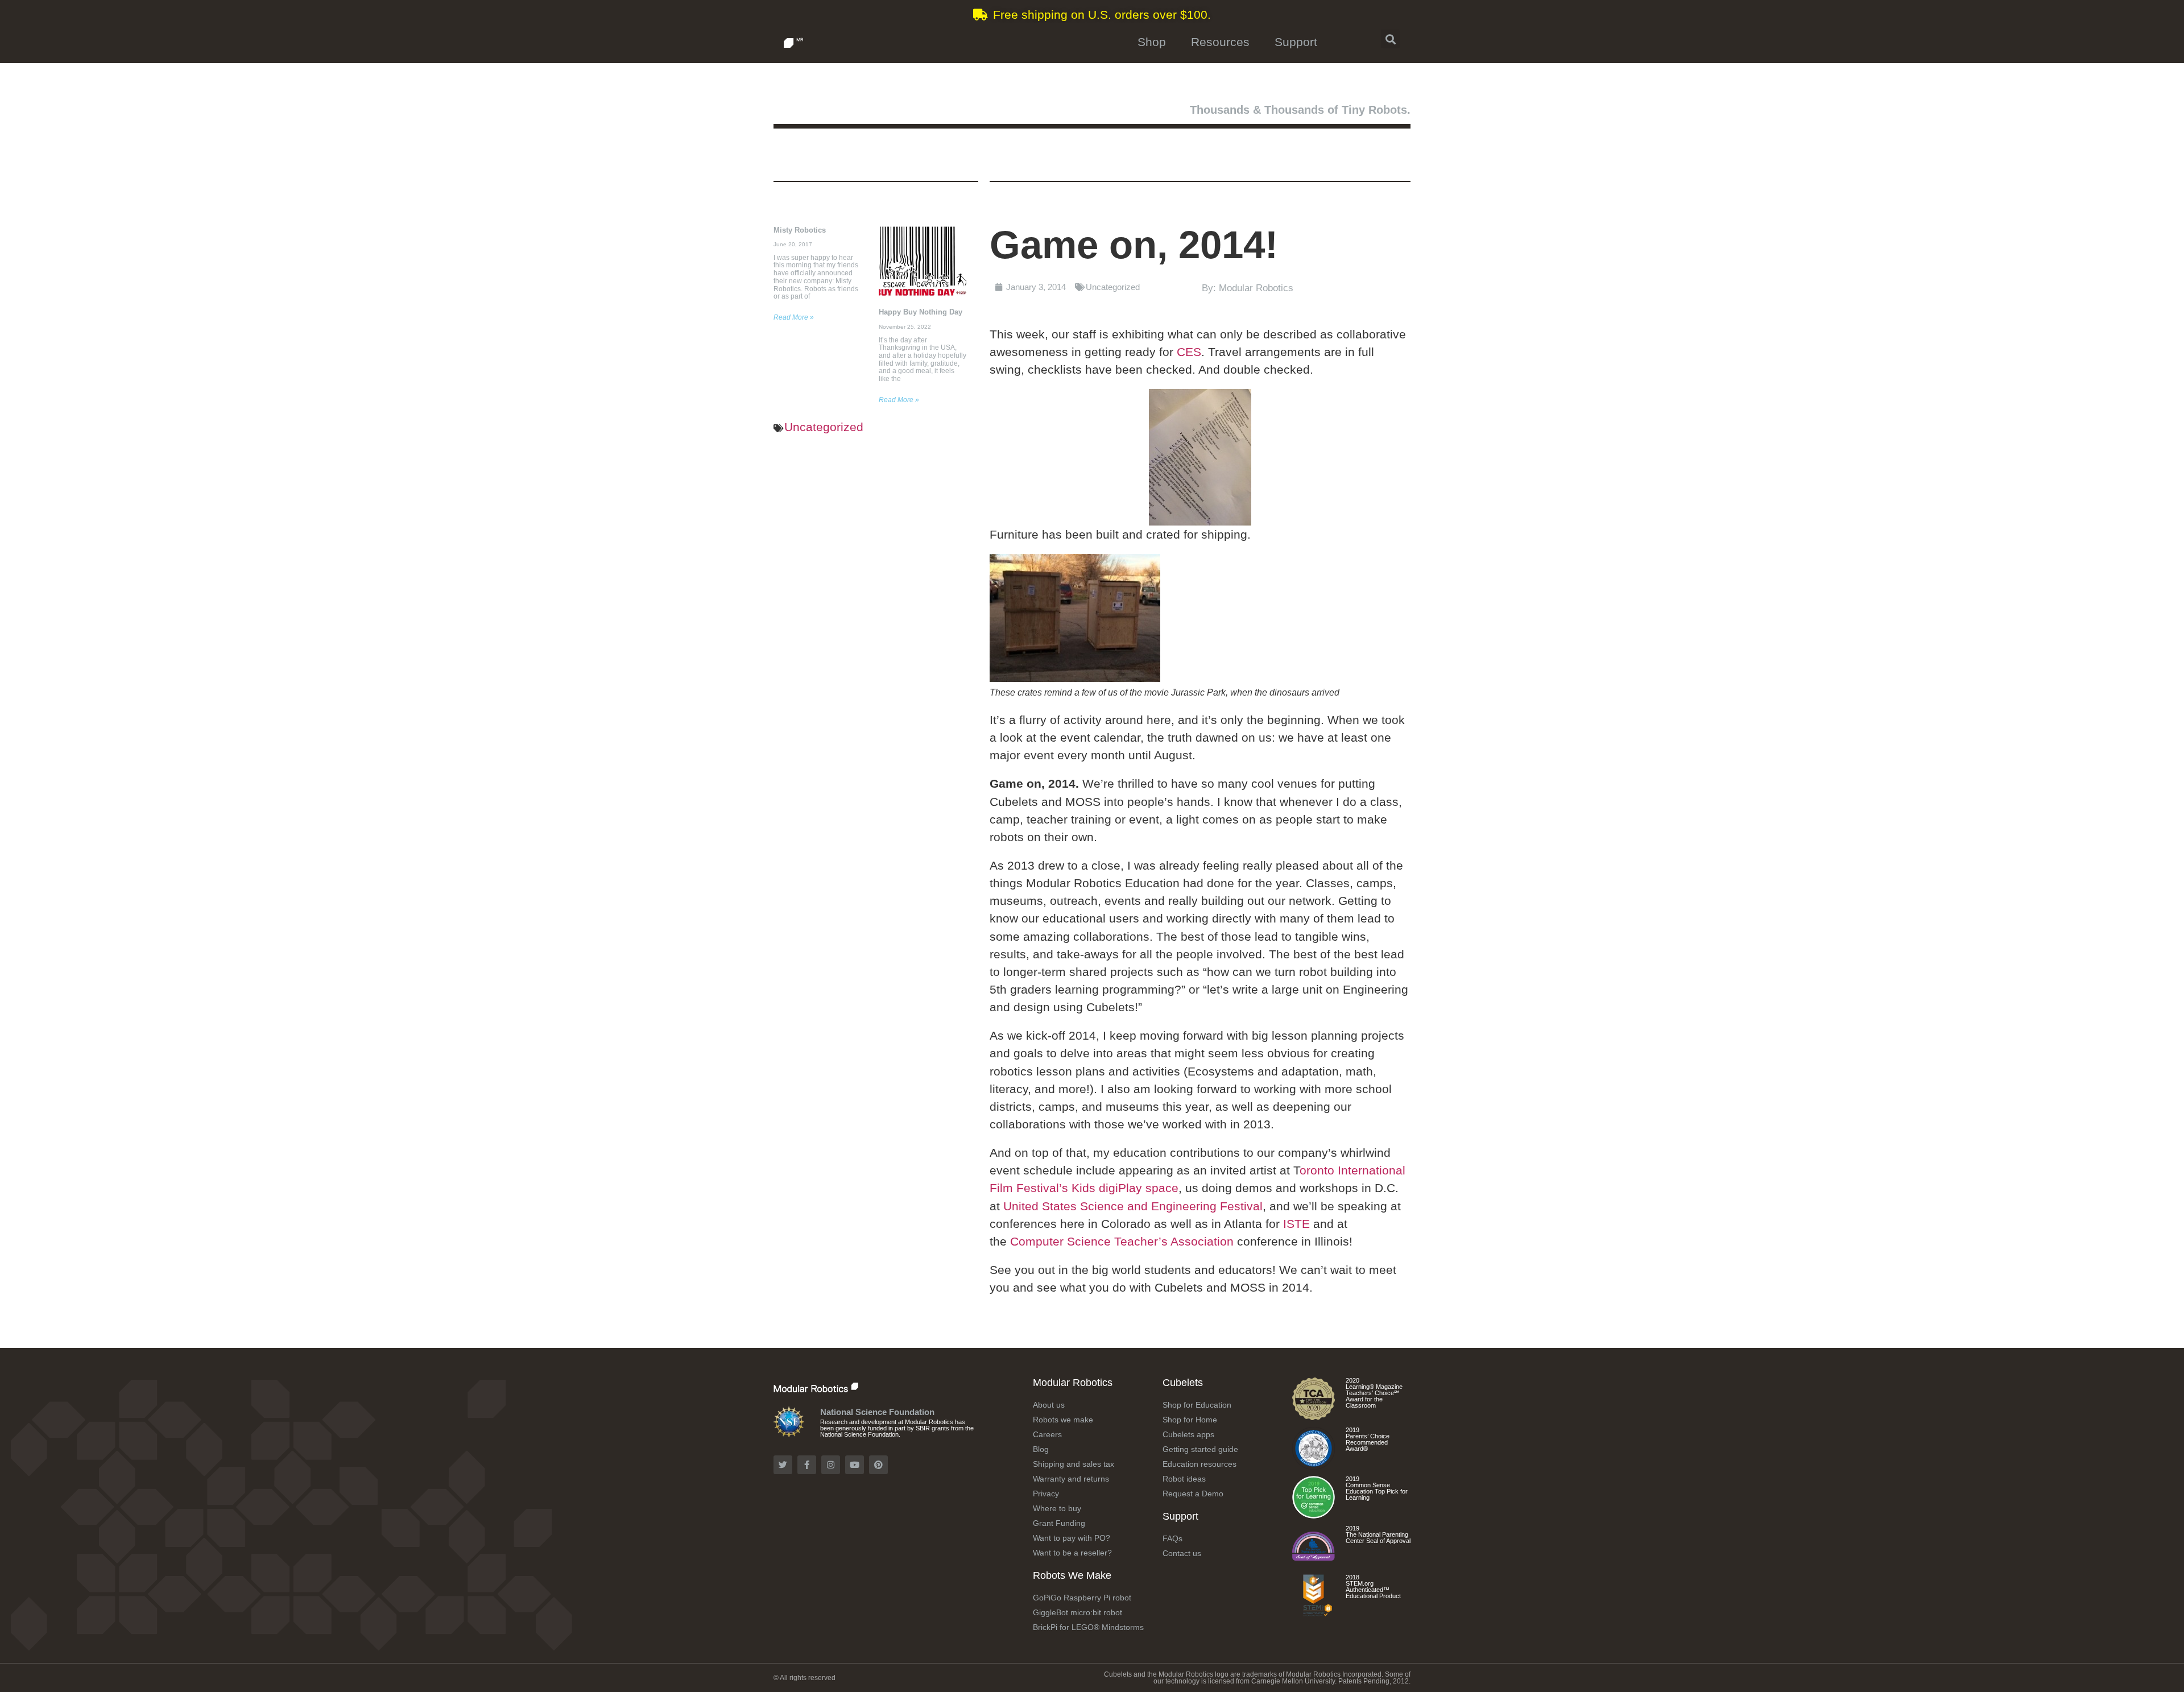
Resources (1220, 42)
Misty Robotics (800, 230)
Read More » (794, 317)
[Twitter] (783, 1465)
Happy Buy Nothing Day (921, 312)
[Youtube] (855, 1465)
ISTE (1296, 1224)
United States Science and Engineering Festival (1133, 1206)
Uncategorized (824, 427)
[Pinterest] (878, 1465)
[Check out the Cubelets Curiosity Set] (1314, 1416)
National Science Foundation (877, 1412)
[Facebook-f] (807, 1465)
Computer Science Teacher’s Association (1124, 1241)
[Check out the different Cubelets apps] (1314, 1514)
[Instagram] (831, 1465)
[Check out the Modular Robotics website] (840, 1386)
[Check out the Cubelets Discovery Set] (1314, 1465)
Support (1296, 42)
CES (1189, 352)
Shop (1152, 42)
